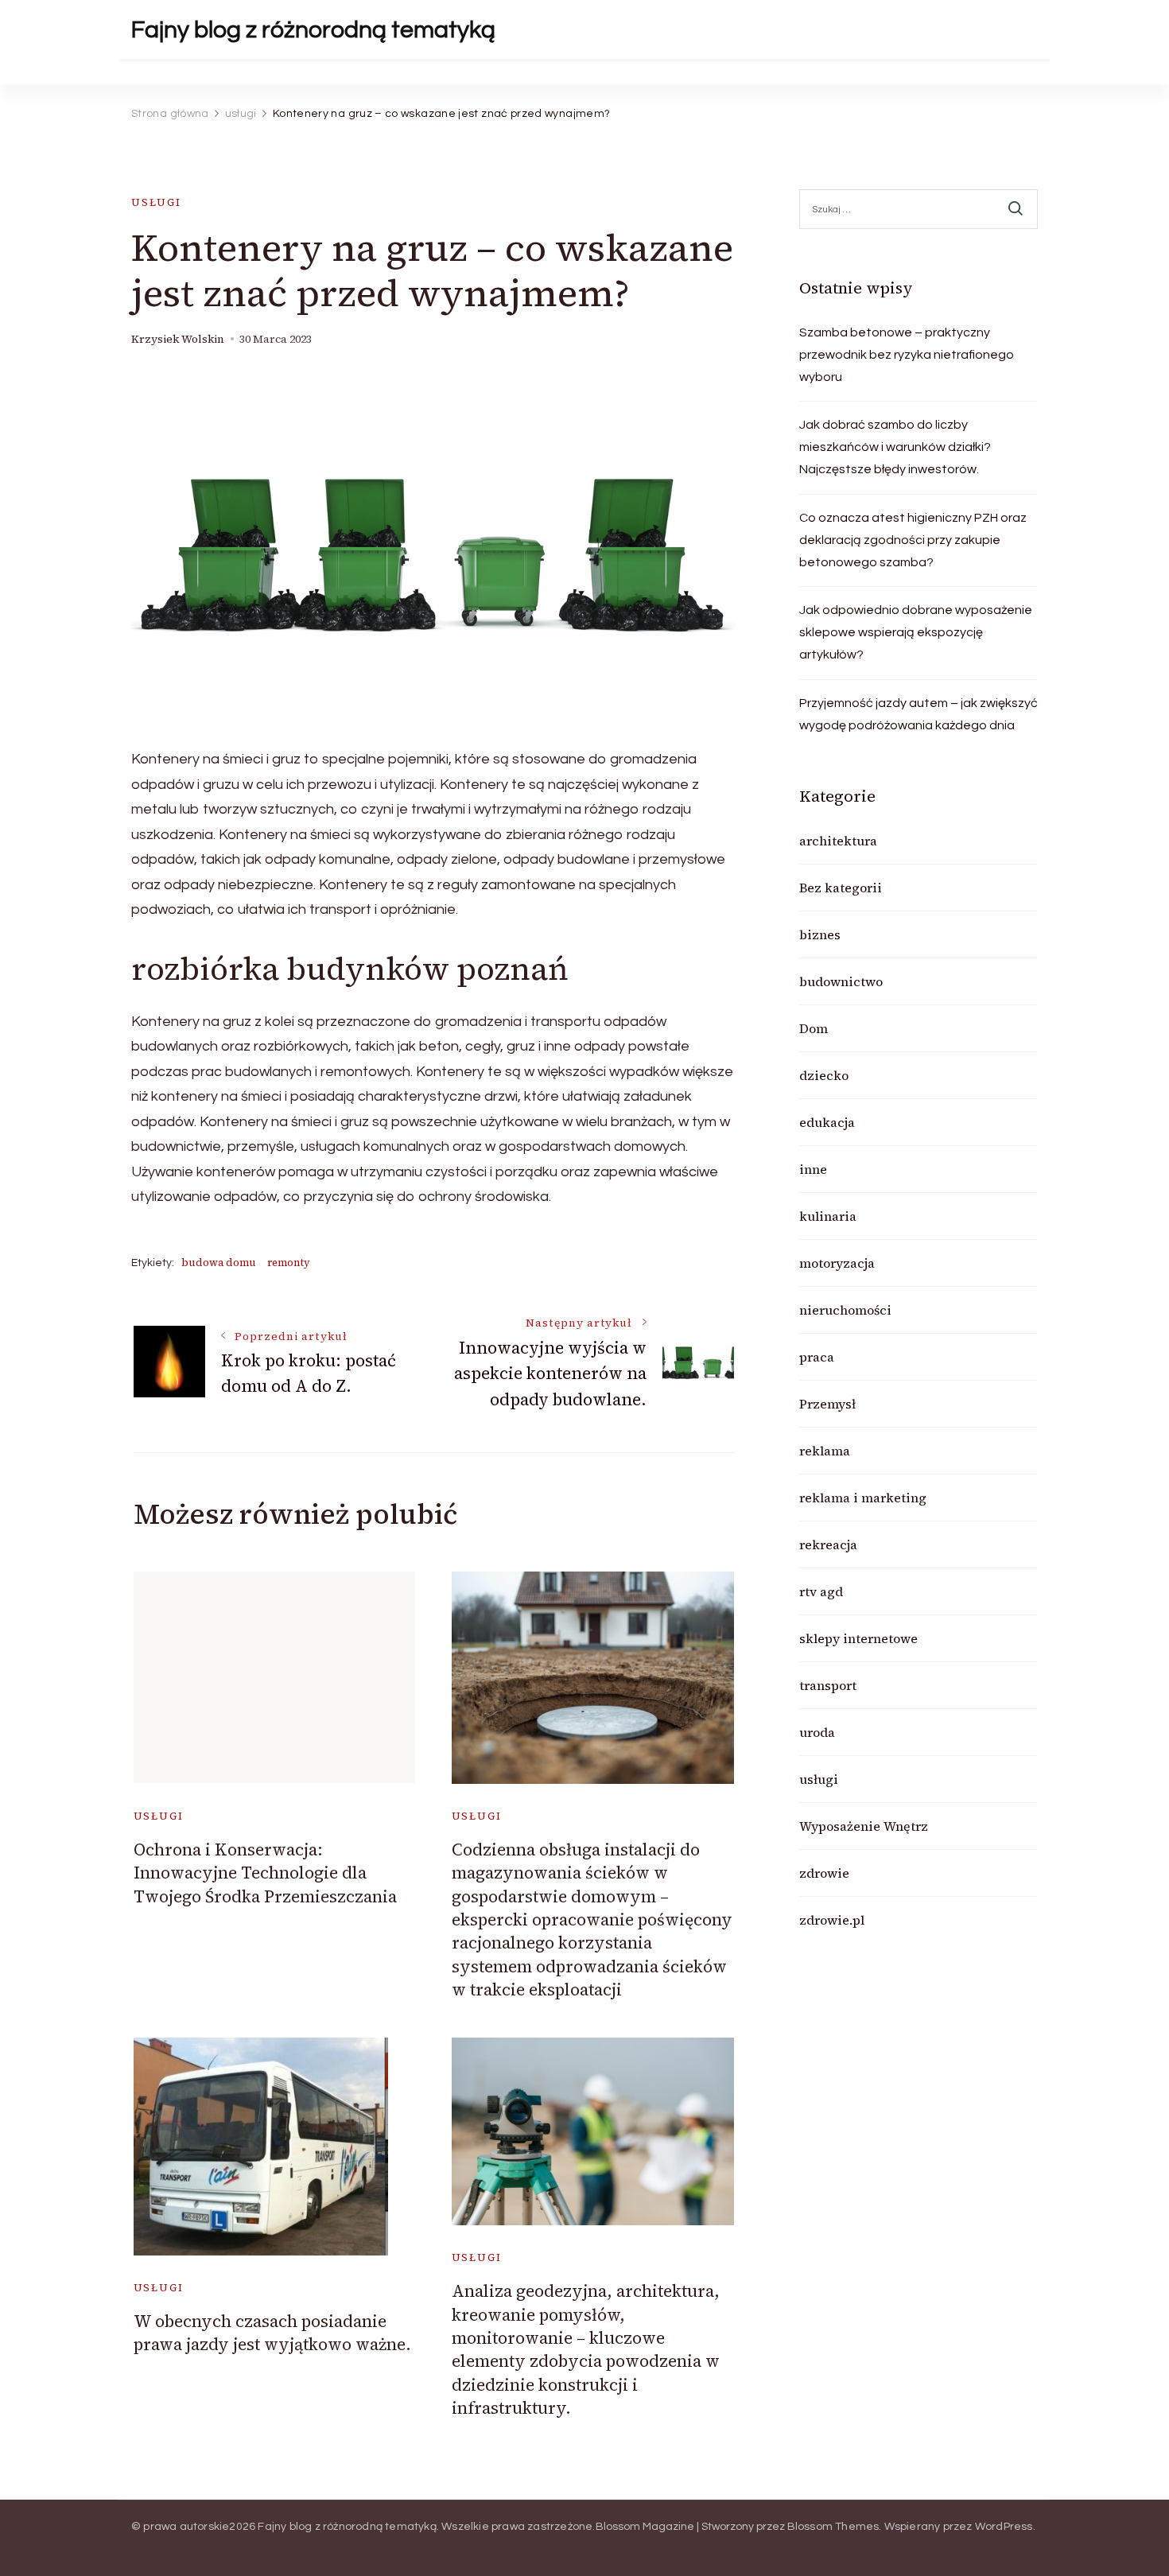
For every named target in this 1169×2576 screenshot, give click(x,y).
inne (813, 1169)
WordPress (1004, 2527)
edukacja (827, 1122)
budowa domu (219, 1263)
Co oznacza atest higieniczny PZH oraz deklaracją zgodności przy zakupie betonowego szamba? (913, 540)
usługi (156, 202)
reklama (825, 1451)
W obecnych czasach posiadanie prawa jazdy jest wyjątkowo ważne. (272, 2333)
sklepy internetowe (858, 1638)
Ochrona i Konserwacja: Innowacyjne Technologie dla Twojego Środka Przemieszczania (265, 1873)
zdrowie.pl (832, 1920)
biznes (820, 934)
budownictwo (841, 981)
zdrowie (824, 1873)
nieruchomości (845, 1310)
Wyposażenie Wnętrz (864, 1826)
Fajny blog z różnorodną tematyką (313, 30)
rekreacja (828, 1544)
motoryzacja (837, 1263)
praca (817, 1357)
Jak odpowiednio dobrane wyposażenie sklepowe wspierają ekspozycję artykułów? (916, 632)
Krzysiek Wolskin (178, 339)
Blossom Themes (833, 2527)
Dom (814, 1028)
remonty (289, 1263)
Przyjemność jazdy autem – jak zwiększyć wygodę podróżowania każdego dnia (918, 714)
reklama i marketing (863, 1498)
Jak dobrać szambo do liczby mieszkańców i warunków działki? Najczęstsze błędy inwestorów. (895, 447)
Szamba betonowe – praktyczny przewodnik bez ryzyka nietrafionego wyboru (907, 355)
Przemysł (827, 1404)
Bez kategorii (841, 888)
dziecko (824, 1075)
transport (828, 1685)
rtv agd (821, 1591)
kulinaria (828, 1216)
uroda (817, 1732)
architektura (838, 841)
